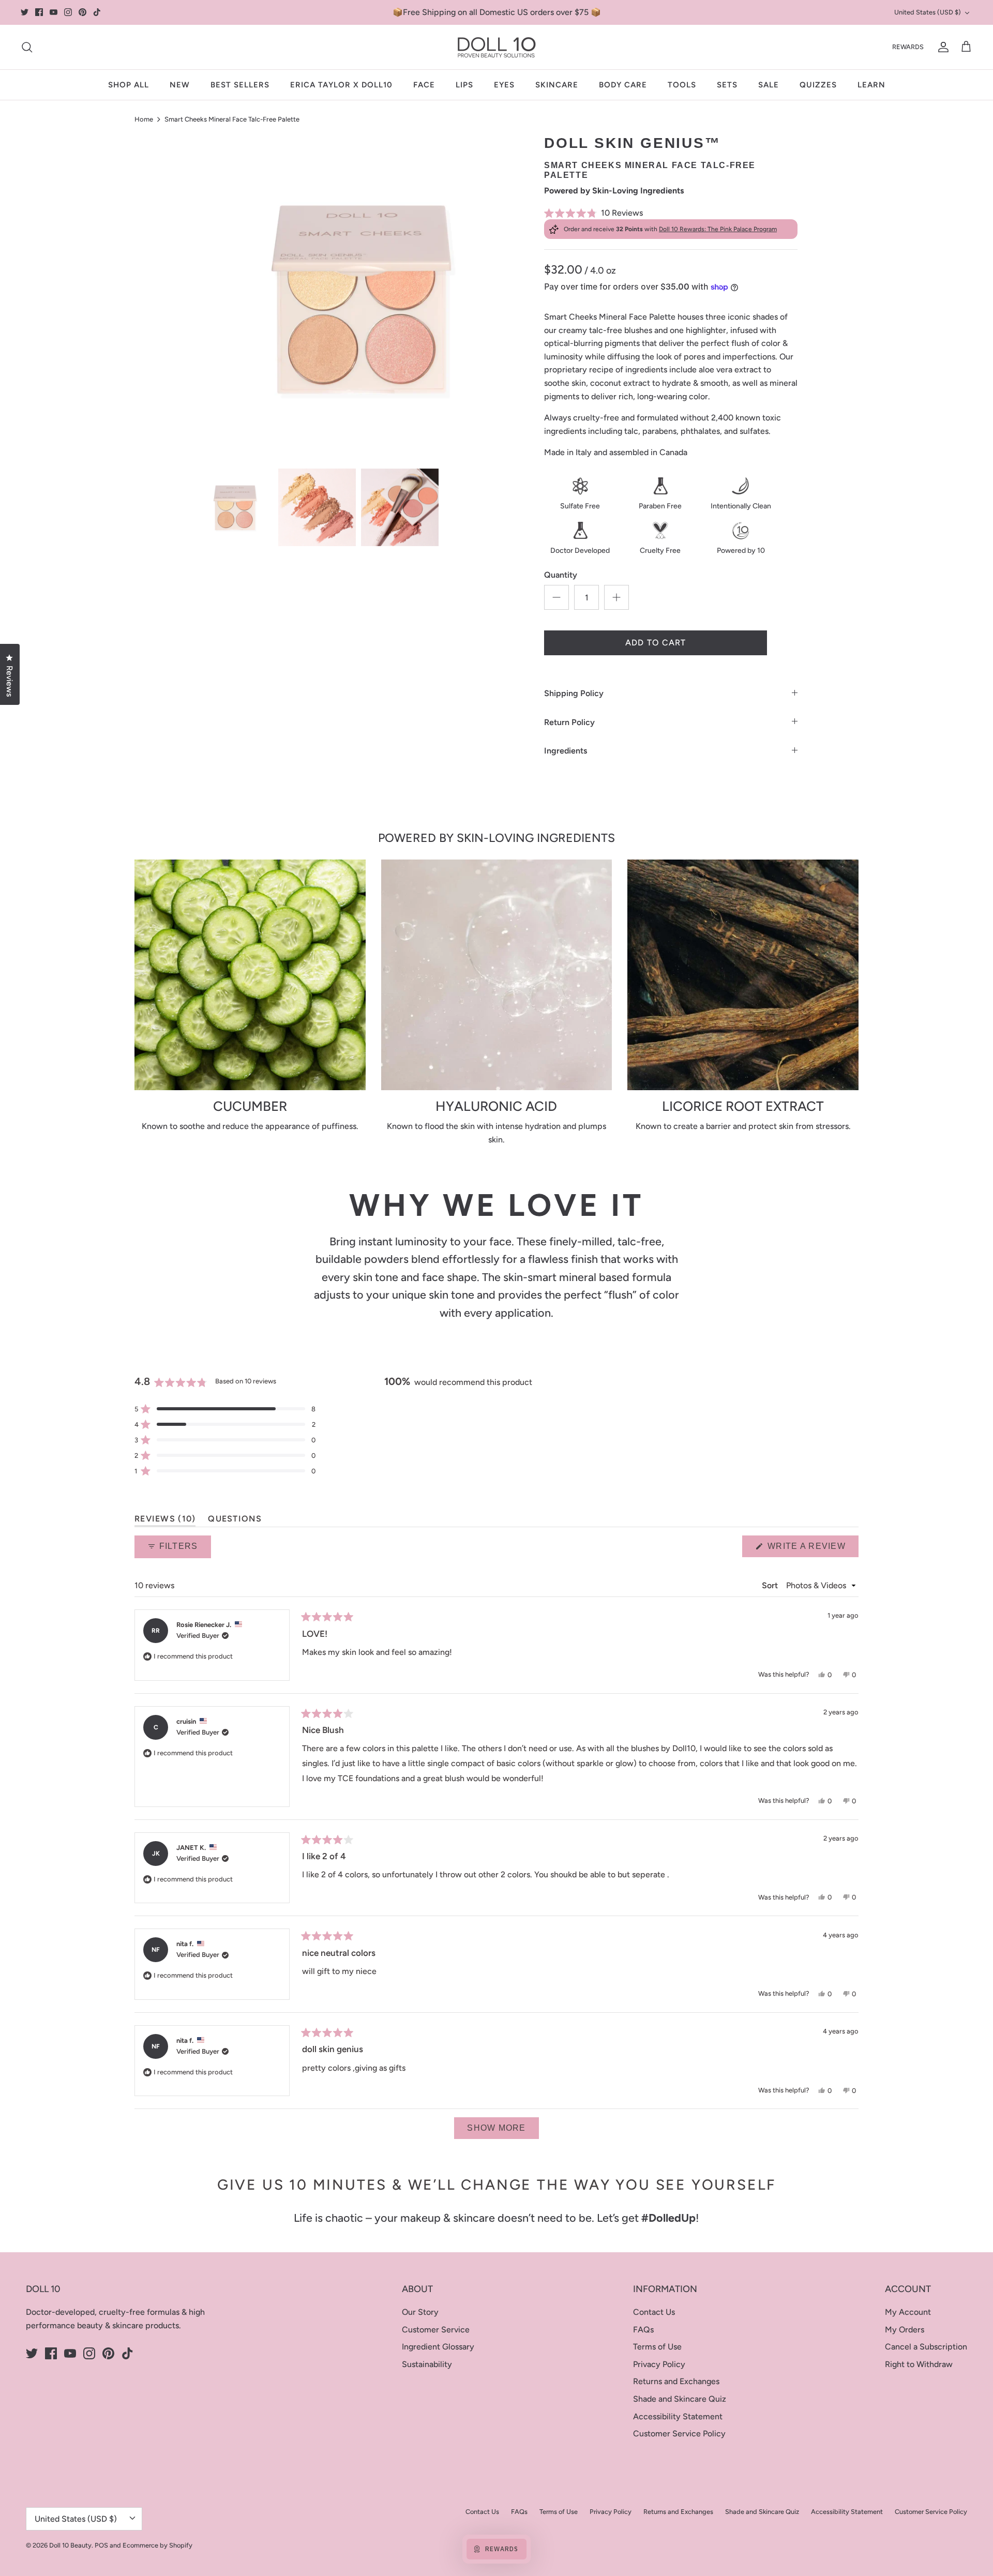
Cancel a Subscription (926, 2347)
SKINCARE (557, 85)
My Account (908, 2312)
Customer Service (436, 2330)
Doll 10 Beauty (70, 2545)
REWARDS (908, 47)
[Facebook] (39, 12)
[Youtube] (54, 12)
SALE (769, 85)
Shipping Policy (574, 693)
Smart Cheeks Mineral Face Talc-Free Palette (232, 119)
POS (101, 2545)
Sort (771, 1585)
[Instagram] (68, 12)
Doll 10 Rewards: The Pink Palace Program (718, 229)
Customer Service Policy (679, 2434)
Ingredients (566, 751)
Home (144, 119)
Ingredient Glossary (438, 2347)
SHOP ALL (129, 85)
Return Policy (569, 722)
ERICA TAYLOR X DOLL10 (341, 85)
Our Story (420, 2312)
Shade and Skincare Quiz (680, 2399)
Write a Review (812, 1549)
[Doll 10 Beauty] (497, 47)
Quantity (561, 575)
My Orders (905, 2330)
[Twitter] (25, 12)
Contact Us (654, 2312)
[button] (671, 213)
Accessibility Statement (678, 2416)
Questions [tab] (235, 1521)
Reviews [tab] (165, 1521)
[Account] (941, 47)
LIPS (464, 85)
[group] (234, 507)
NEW (180, 85)
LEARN (871, 85)
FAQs (643, 2330)
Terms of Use (657, 2347)
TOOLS (682, 85)
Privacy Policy (659, 2364)
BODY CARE (623, 85)
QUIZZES (818, 85)
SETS (727, 85)
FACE (424, 85)
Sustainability (427, 2364)
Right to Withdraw (919, 2364)
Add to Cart (656, 643)
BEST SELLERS (240, 85)
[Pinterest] (82, 12)
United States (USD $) (928, 12)
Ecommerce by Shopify (157, 2545)
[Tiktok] (97, 12)
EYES (504, 85)
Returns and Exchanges (676, 2381)
